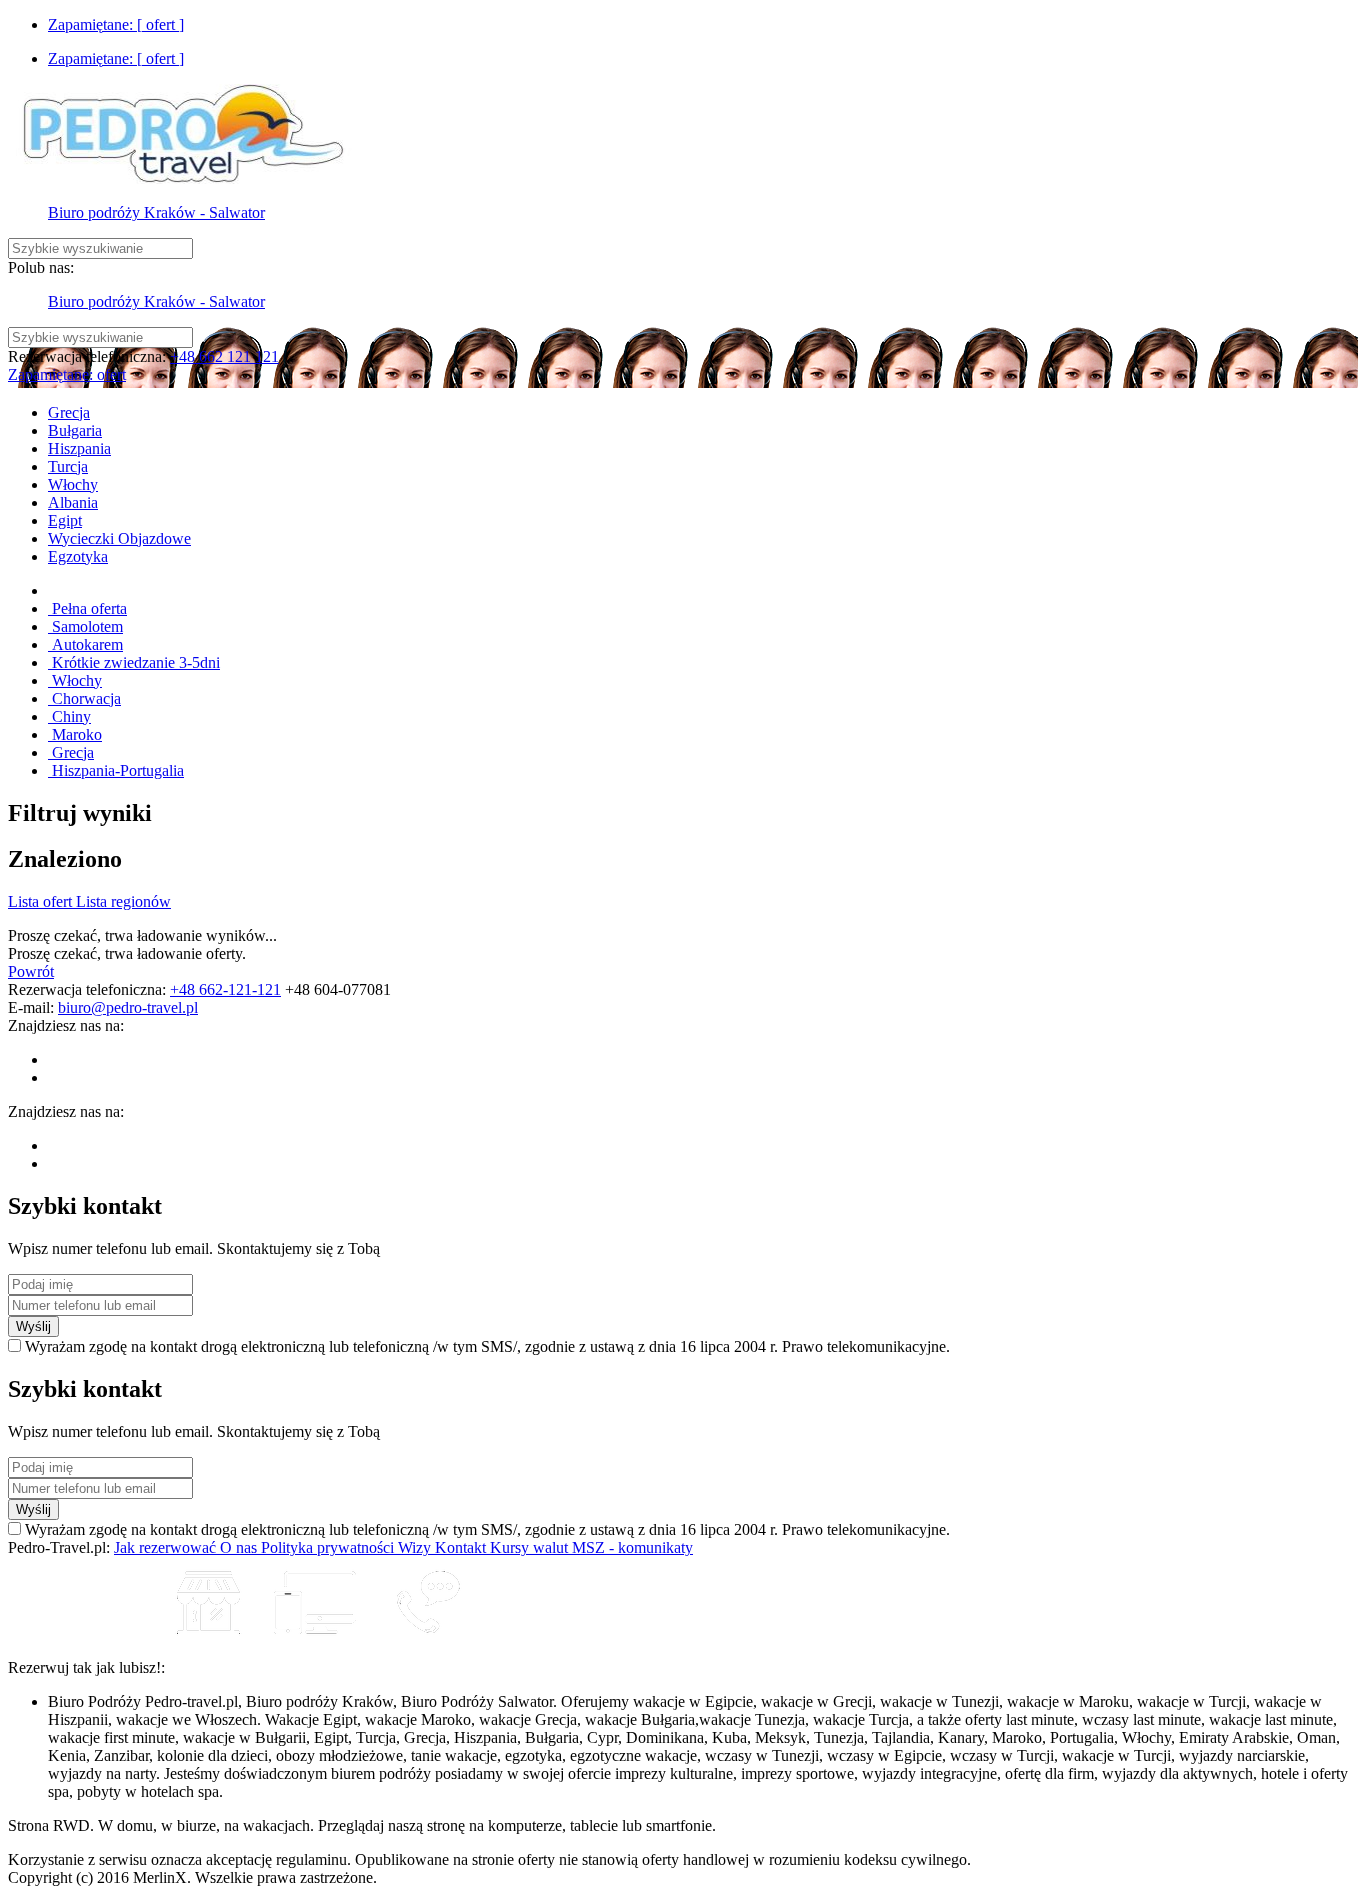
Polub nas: (41, 267)
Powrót (31, 971)
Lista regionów (123, 901)
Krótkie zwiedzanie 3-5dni (134, 662)
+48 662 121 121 (224, 356)
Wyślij (33, 1326)
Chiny (69, 716)
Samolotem (85, 626)
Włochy (75, 680)
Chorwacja (84, 698)
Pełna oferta (87, 608)
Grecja (71, 752)
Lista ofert (42, 901)
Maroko (75, 734)
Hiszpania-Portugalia (116, 770)
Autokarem (85, 644)
